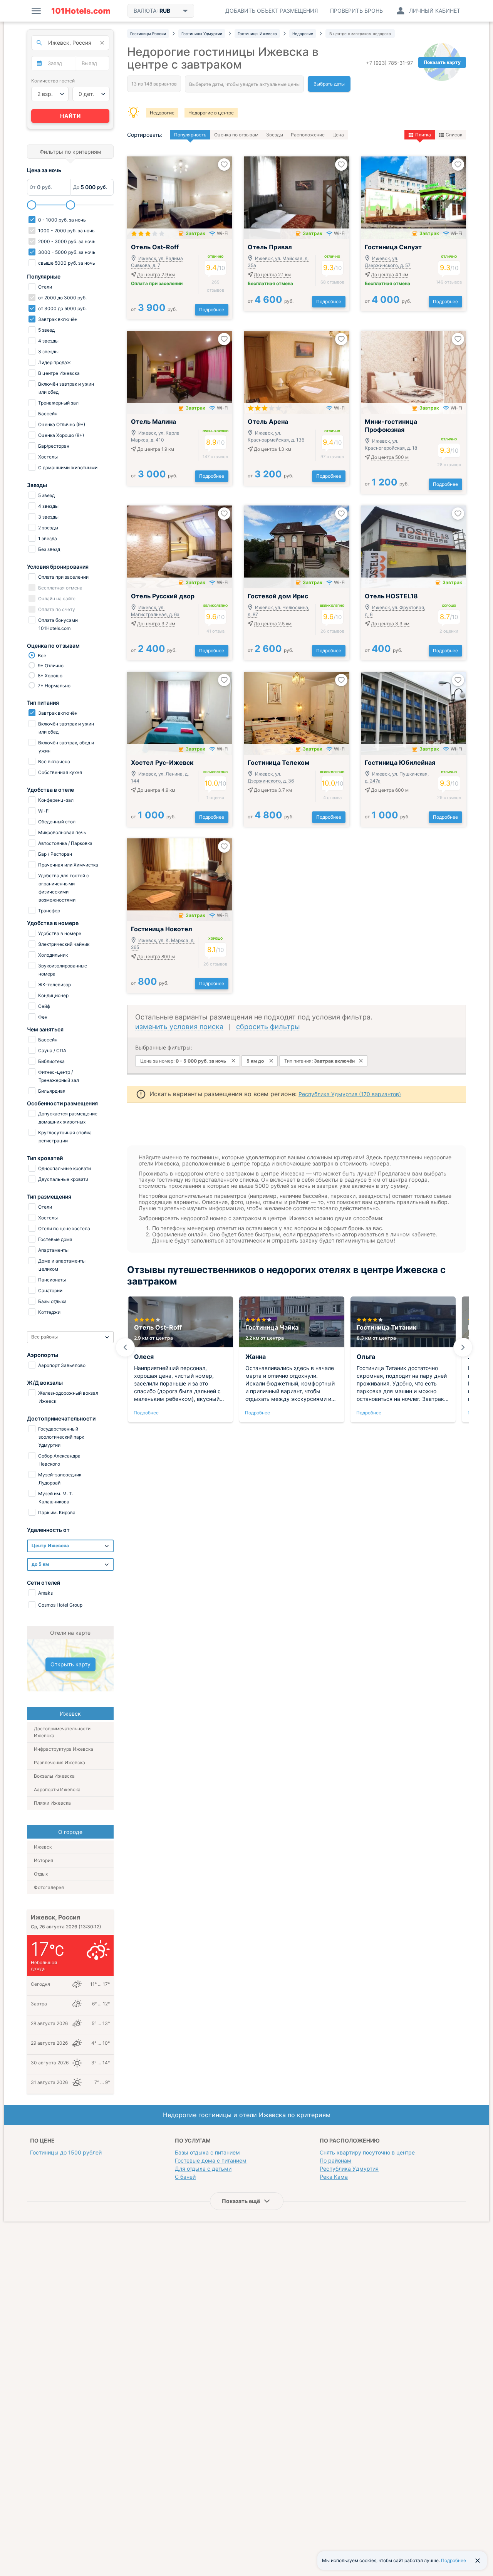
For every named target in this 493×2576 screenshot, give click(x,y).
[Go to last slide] (125, 1347)
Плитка (423, 135)
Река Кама (334, 2177)
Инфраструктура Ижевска (64, 1749)
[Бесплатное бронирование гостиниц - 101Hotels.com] (81, 11)
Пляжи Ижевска (52, 1803)
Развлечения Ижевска (60, 1762)
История (44, 1860)
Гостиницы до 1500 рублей (66, 2152)
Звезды (275, 135)
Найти (70, 116)
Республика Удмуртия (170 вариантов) (350, 1094)
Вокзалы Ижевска (54, 1776)
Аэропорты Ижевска (57, 1789)
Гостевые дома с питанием (211, 2160)
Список (454, 135)
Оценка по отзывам (236, 135)
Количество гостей (53, 81)
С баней (185, 2177)
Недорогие (162, 113)
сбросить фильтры (268, 1027)
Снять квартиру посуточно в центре (367, 2152)
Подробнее (212, 310)
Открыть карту (70, 1664)
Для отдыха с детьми (203, 2169)
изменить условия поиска (179, 1027)
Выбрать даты (329, 84)
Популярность (190, 135)
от (154, 309)
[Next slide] (463, 1347)
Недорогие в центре (211, 113)
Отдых (41, 1874)
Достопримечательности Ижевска (62, 1732)
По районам (335, 2160)
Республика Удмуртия (349, 2169)
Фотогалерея (49, 1887)
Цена (338, 135)
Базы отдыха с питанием (207, 2152)
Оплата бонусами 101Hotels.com (57, 624)
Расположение (308, 135)
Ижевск (43, 1847)
